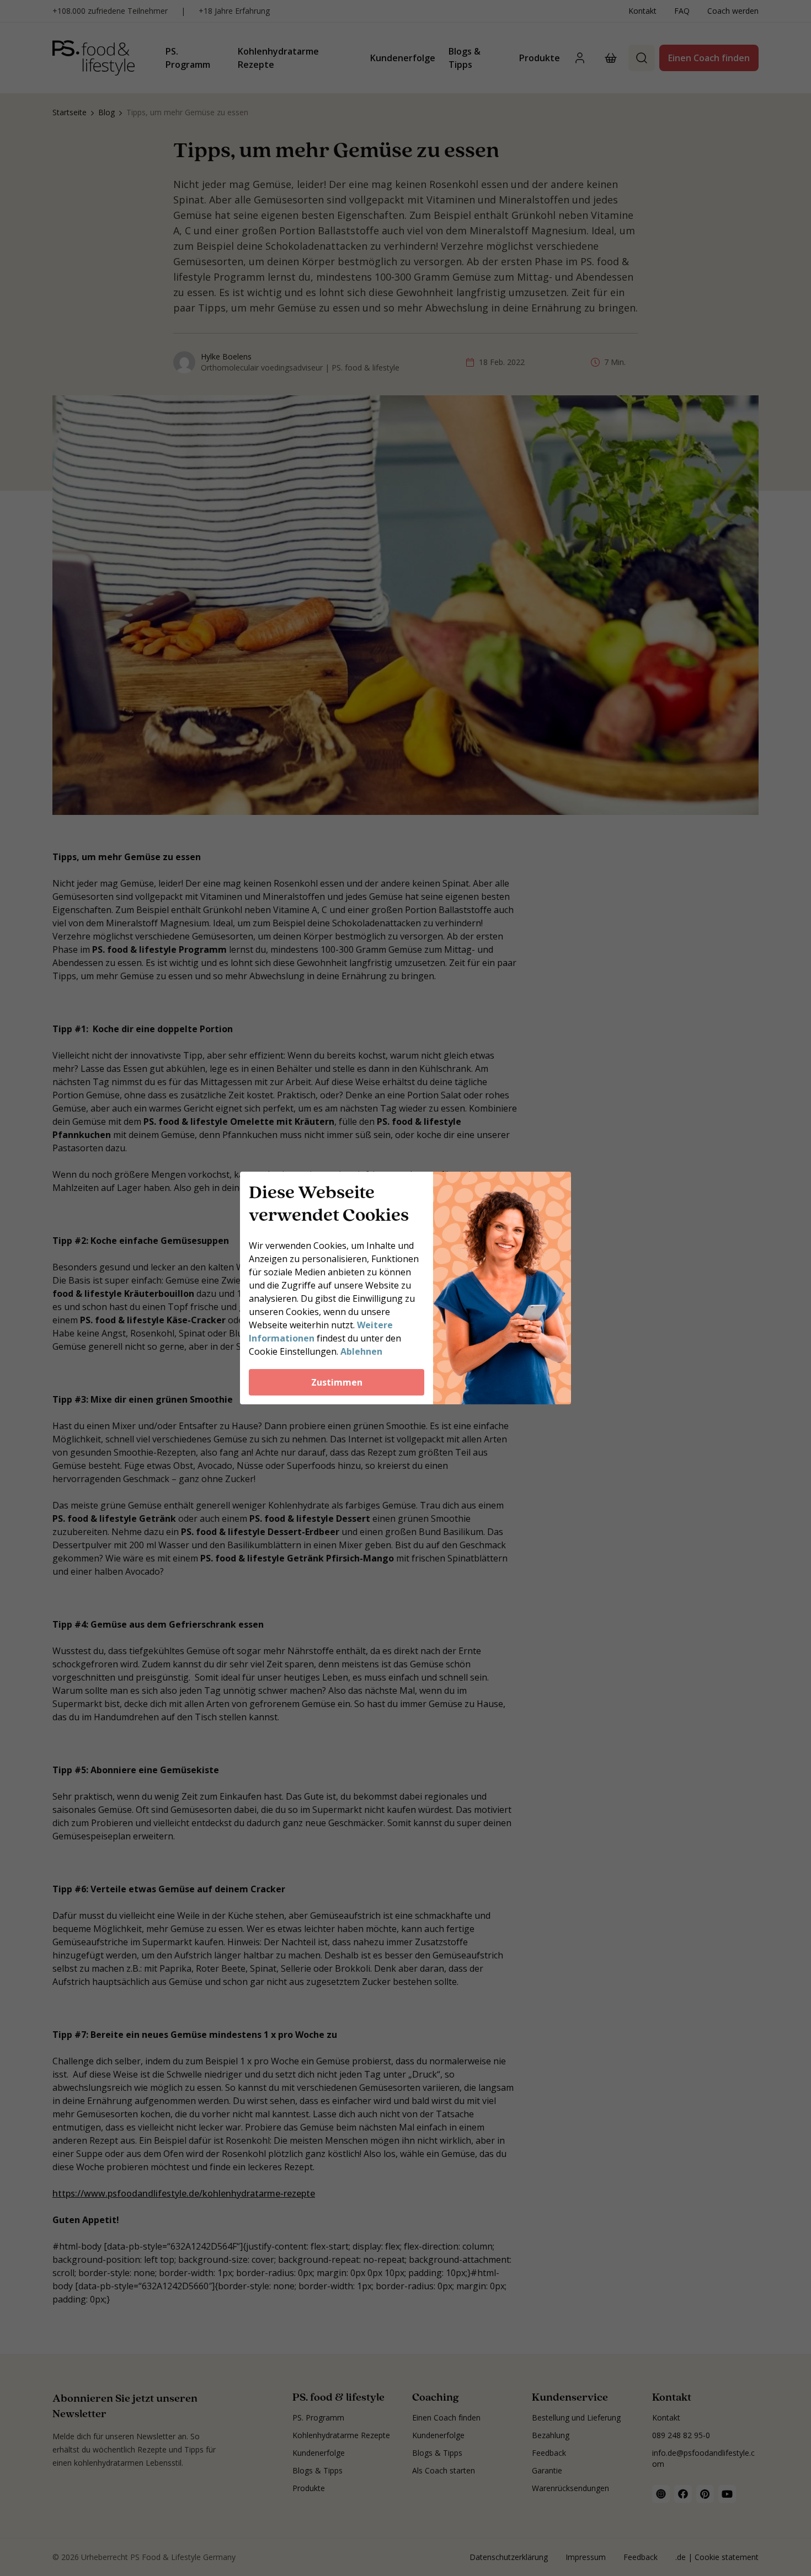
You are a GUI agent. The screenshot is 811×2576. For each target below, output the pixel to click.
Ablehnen (361, 1351)
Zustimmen (337, 1382)
